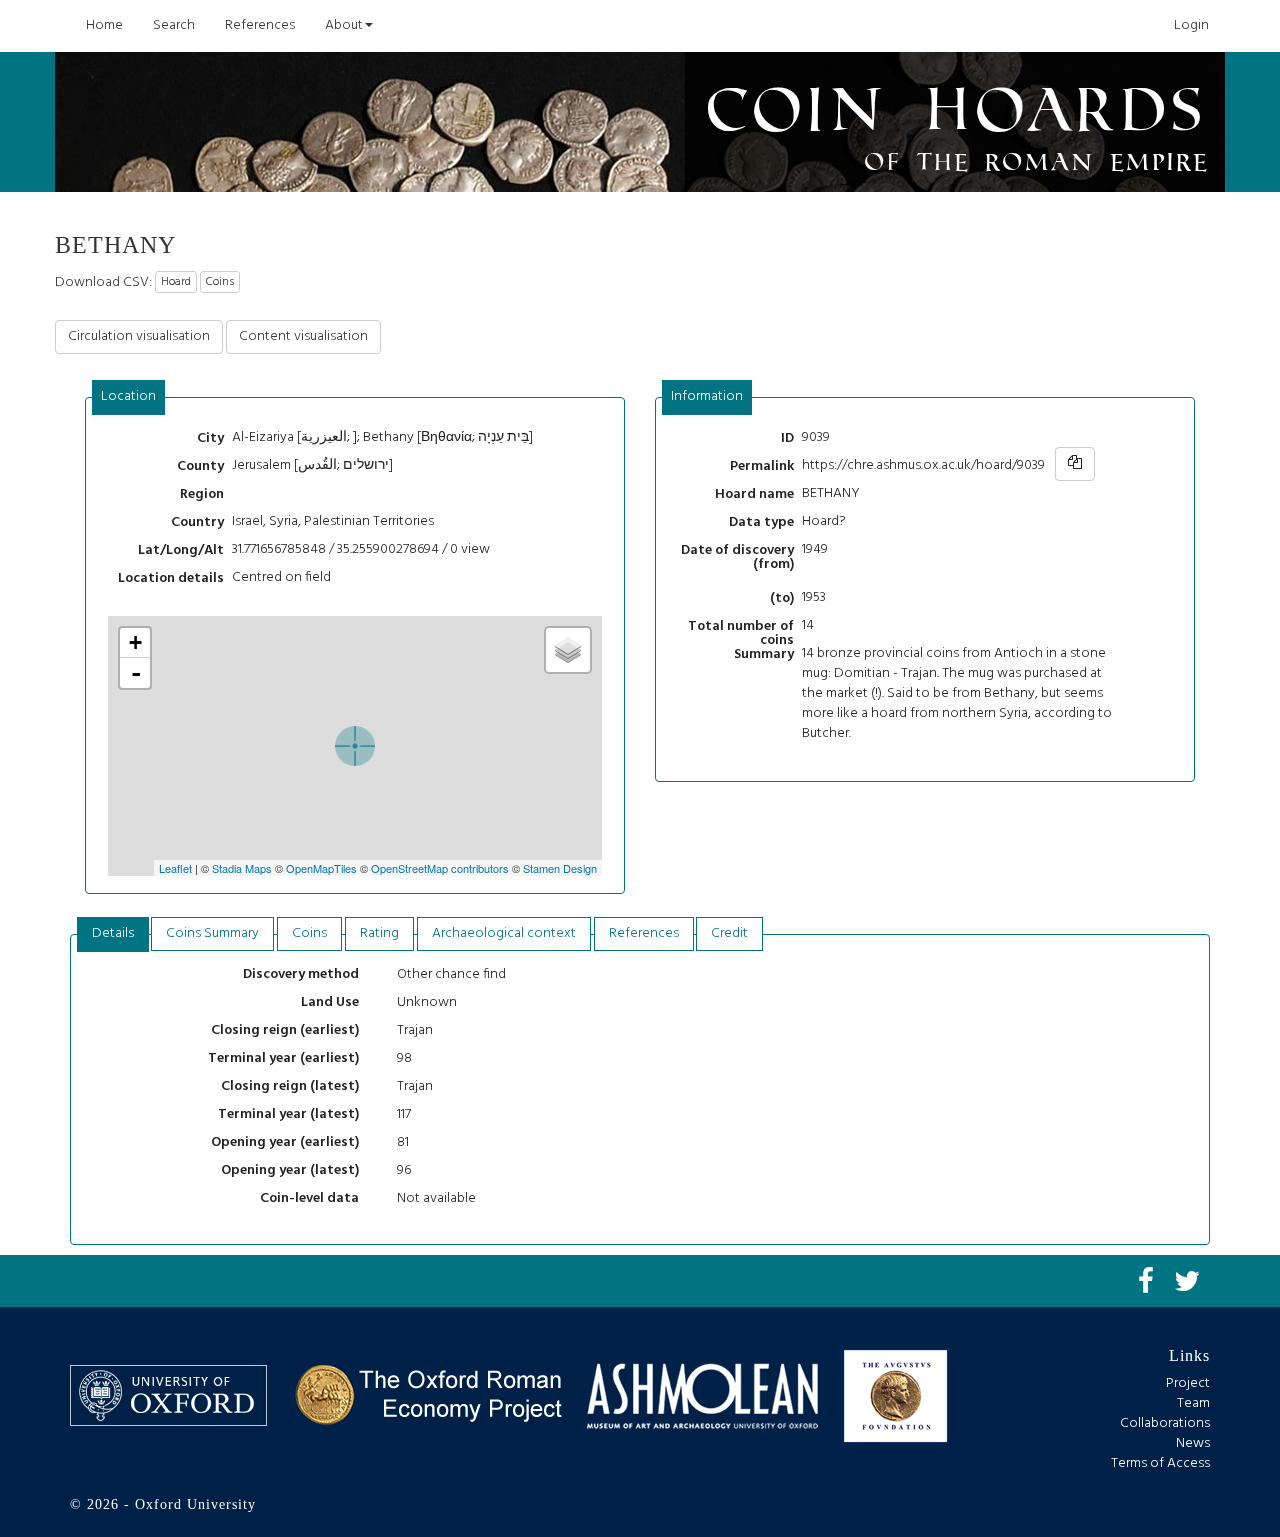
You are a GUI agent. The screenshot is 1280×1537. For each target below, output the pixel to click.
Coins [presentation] (309, 933)
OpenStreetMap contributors (440, 868)
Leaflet (175, 868)
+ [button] (135, 642)
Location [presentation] (128, 396)
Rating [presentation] (379, 933)
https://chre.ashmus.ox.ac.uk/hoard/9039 (923, 465)
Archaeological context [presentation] (504, 933)
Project (1188, 1383)
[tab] (129, 397)
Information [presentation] (707, 396)
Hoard (176, 282)
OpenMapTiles (321, 868)
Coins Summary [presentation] (212, 933)
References (260, 25)
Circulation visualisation (139, 336)
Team (1193, 1403)
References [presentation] (644, 933)
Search (174, 25)
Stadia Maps (242, 868)
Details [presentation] (113, 933)
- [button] (136, 673)
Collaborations (1165, 1423)
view (475, 549)
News (1193, 1443)
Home (104, 25)
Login (1191, 25)
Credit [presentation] (729, 933)
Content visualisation (303, 336)
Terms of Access (1160, 1463)
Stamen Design (560, 868)
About (344, 25)
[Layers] (568, 650)
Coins (220, 282)
